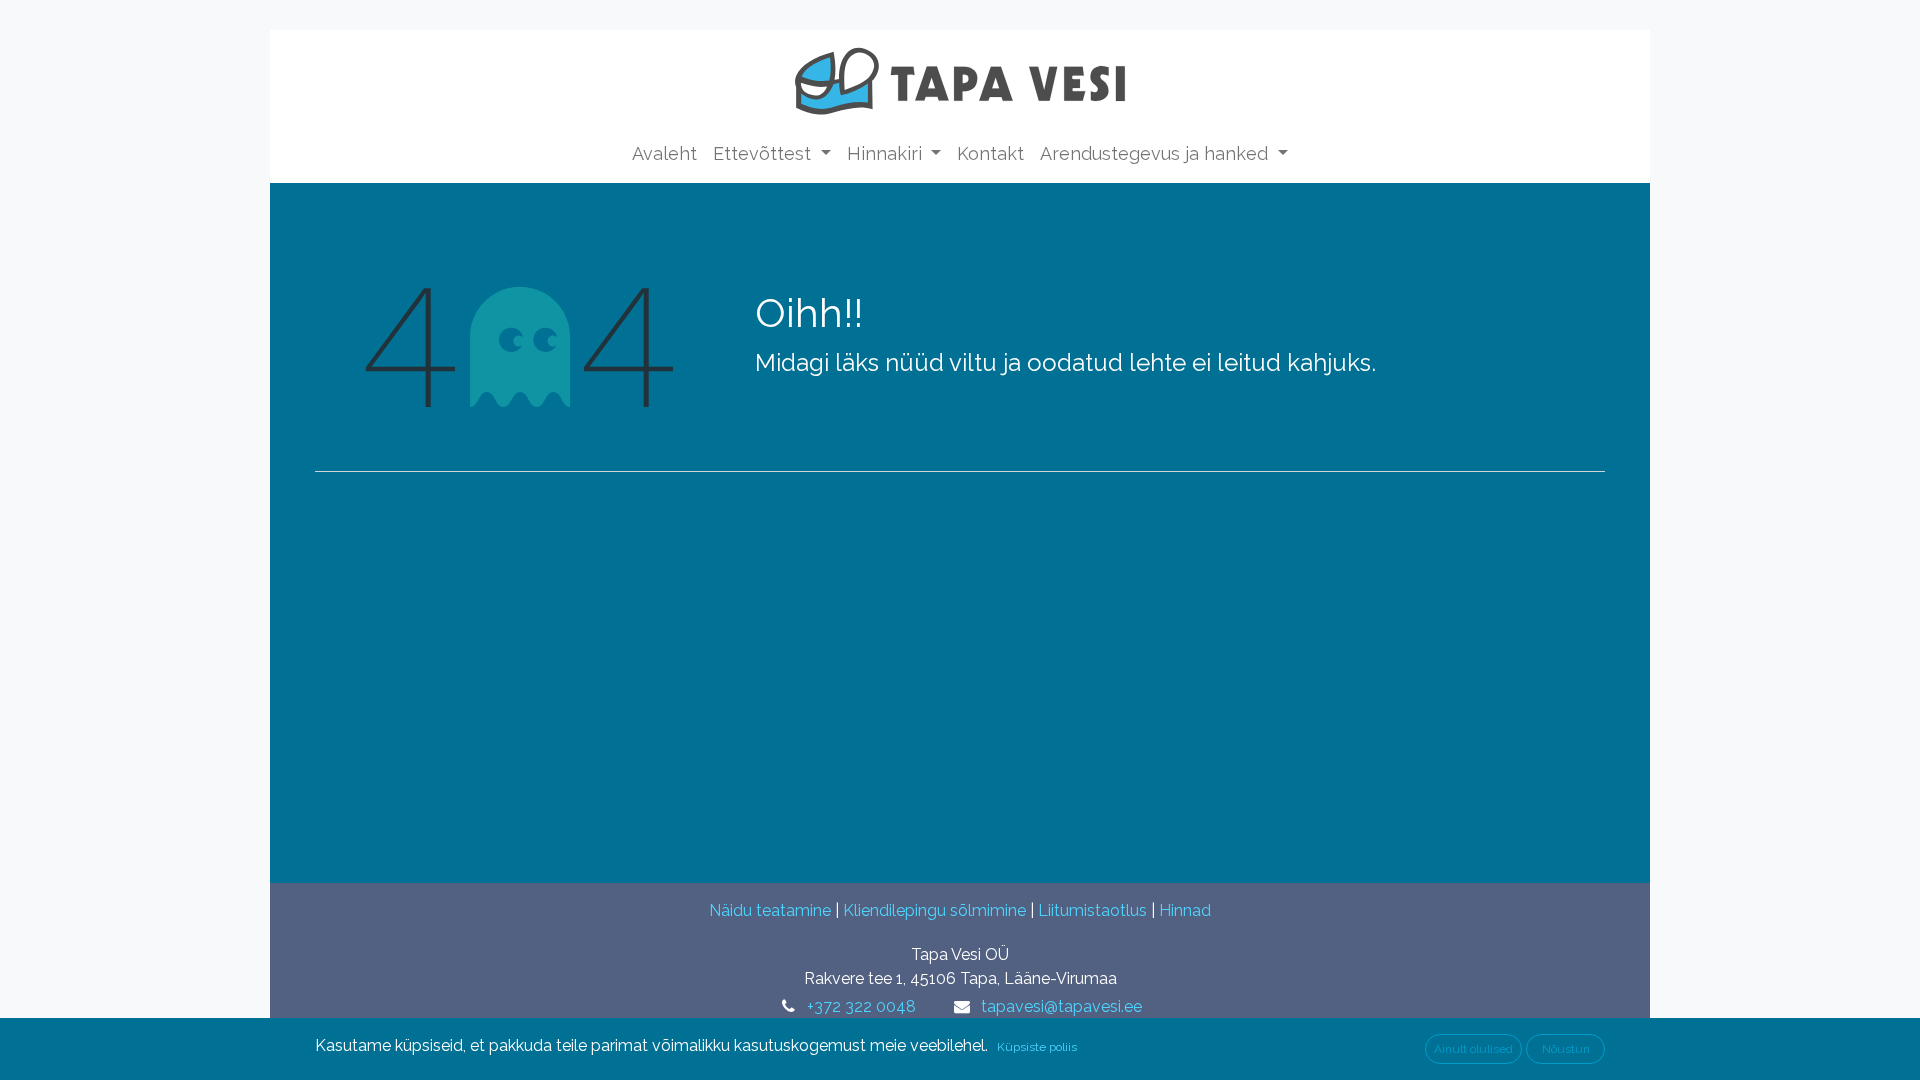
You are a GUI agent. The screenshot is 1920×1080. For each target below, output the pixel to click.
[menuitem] (664, 153)
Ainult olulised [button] (1473, 1049)
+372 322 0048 (861, 1006)
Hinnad (1185, 910)
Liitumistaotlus (1092, 910)
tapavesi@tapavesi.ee (1061, 1006)
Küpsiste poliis (1037, 1047)
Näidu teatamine (770, 910)
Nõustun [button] (1566, 1049)
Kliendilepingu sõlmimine (934, 910)
